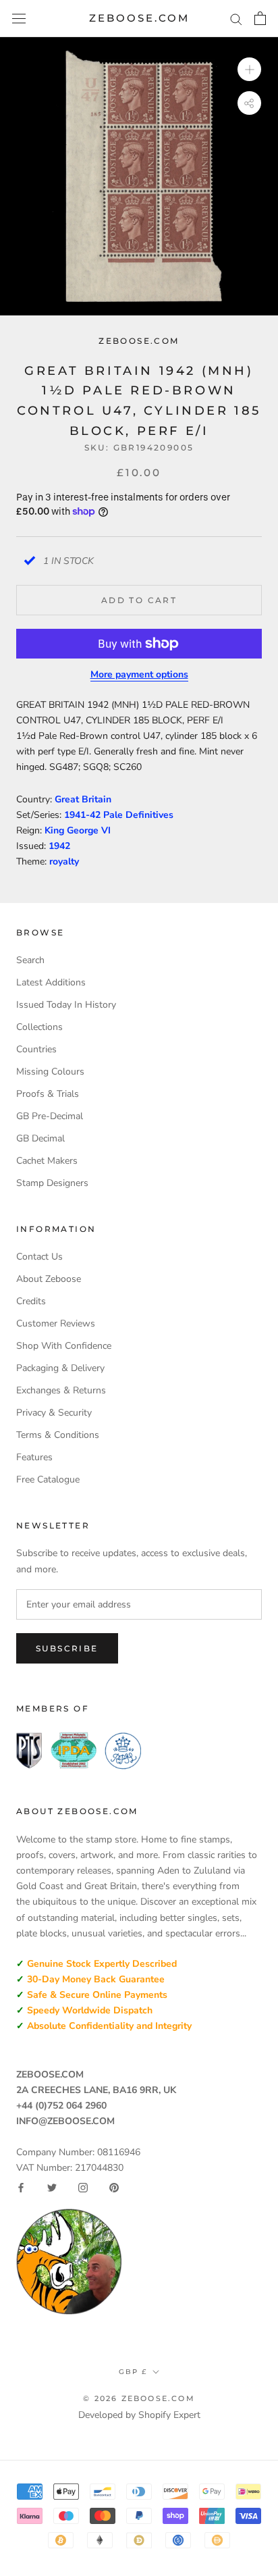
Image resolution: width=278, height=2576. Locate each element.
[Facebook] (21, 2188)
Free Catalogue (48, 1479)
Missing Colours (50, 1072)
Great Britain (83, 799)
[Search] (236, 19)
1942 (59, 846)
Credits (31, 1301)
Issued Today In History (66, 1005)
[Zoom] (249, 69)
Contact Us (39, 1257)
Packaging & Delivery (60, 1368)
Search (30, 960)
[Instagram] (83, 2188)
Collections (39, 1027)
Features (34, 1457)
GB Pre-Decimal (50, 1116)
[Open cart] (260, 18)
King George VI (78, 830)
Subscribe (67, 1648)
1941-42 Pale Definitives (119, 815)
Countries (36, 1049)
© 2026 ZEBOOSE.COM (139, 2398)
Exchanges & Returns (61, 1390)
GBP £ (133, 2372)
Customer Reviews (56, 1323)
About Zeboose (49, 1279)
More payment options (139, 674)
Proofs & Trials (48, 1094)
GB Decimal (40, 1138)
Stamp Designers (52, 1183)
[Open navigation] (19, 19)
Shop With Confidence (64, 1346)
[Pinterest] (114, 2188)
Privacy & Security (54, 1413)
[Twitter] (52, 2188)
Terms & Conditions (58, 1435)
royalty (64, 861)
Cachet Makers (47, 1161)
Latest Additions (51, 982)
